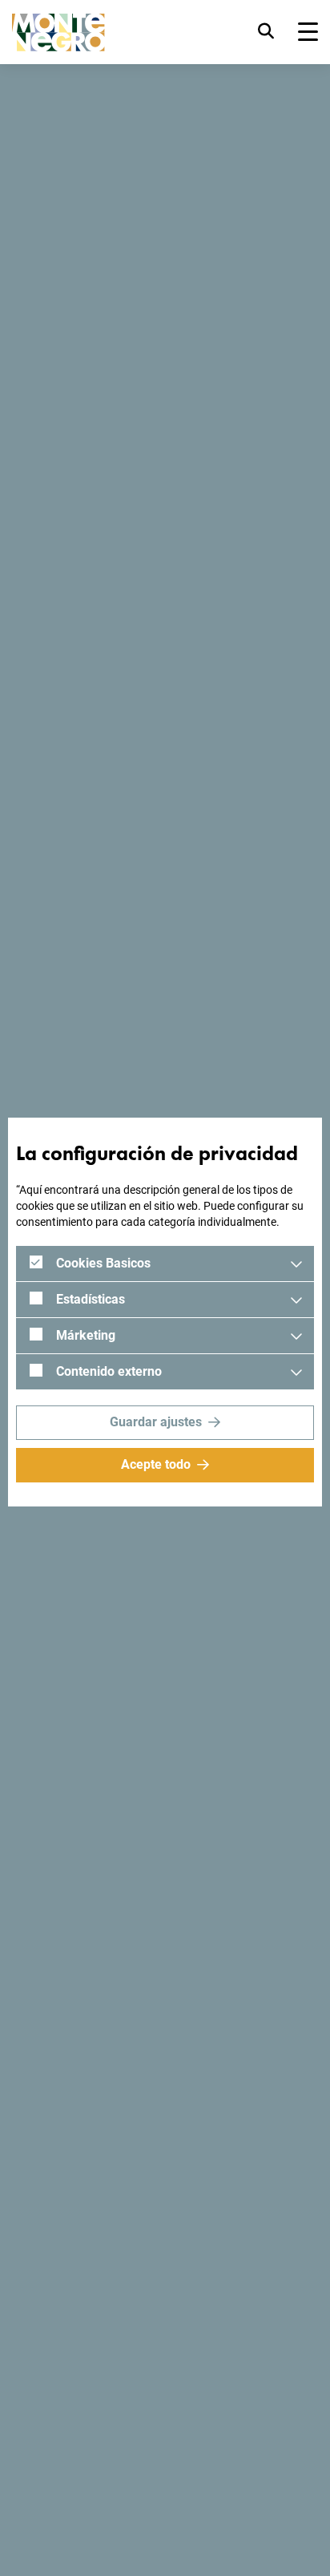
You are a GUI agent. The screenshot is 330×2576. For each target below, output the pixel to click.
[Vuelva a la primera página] (58, 32)
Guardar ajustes (156, 1422)
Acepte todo (156, 1464)
